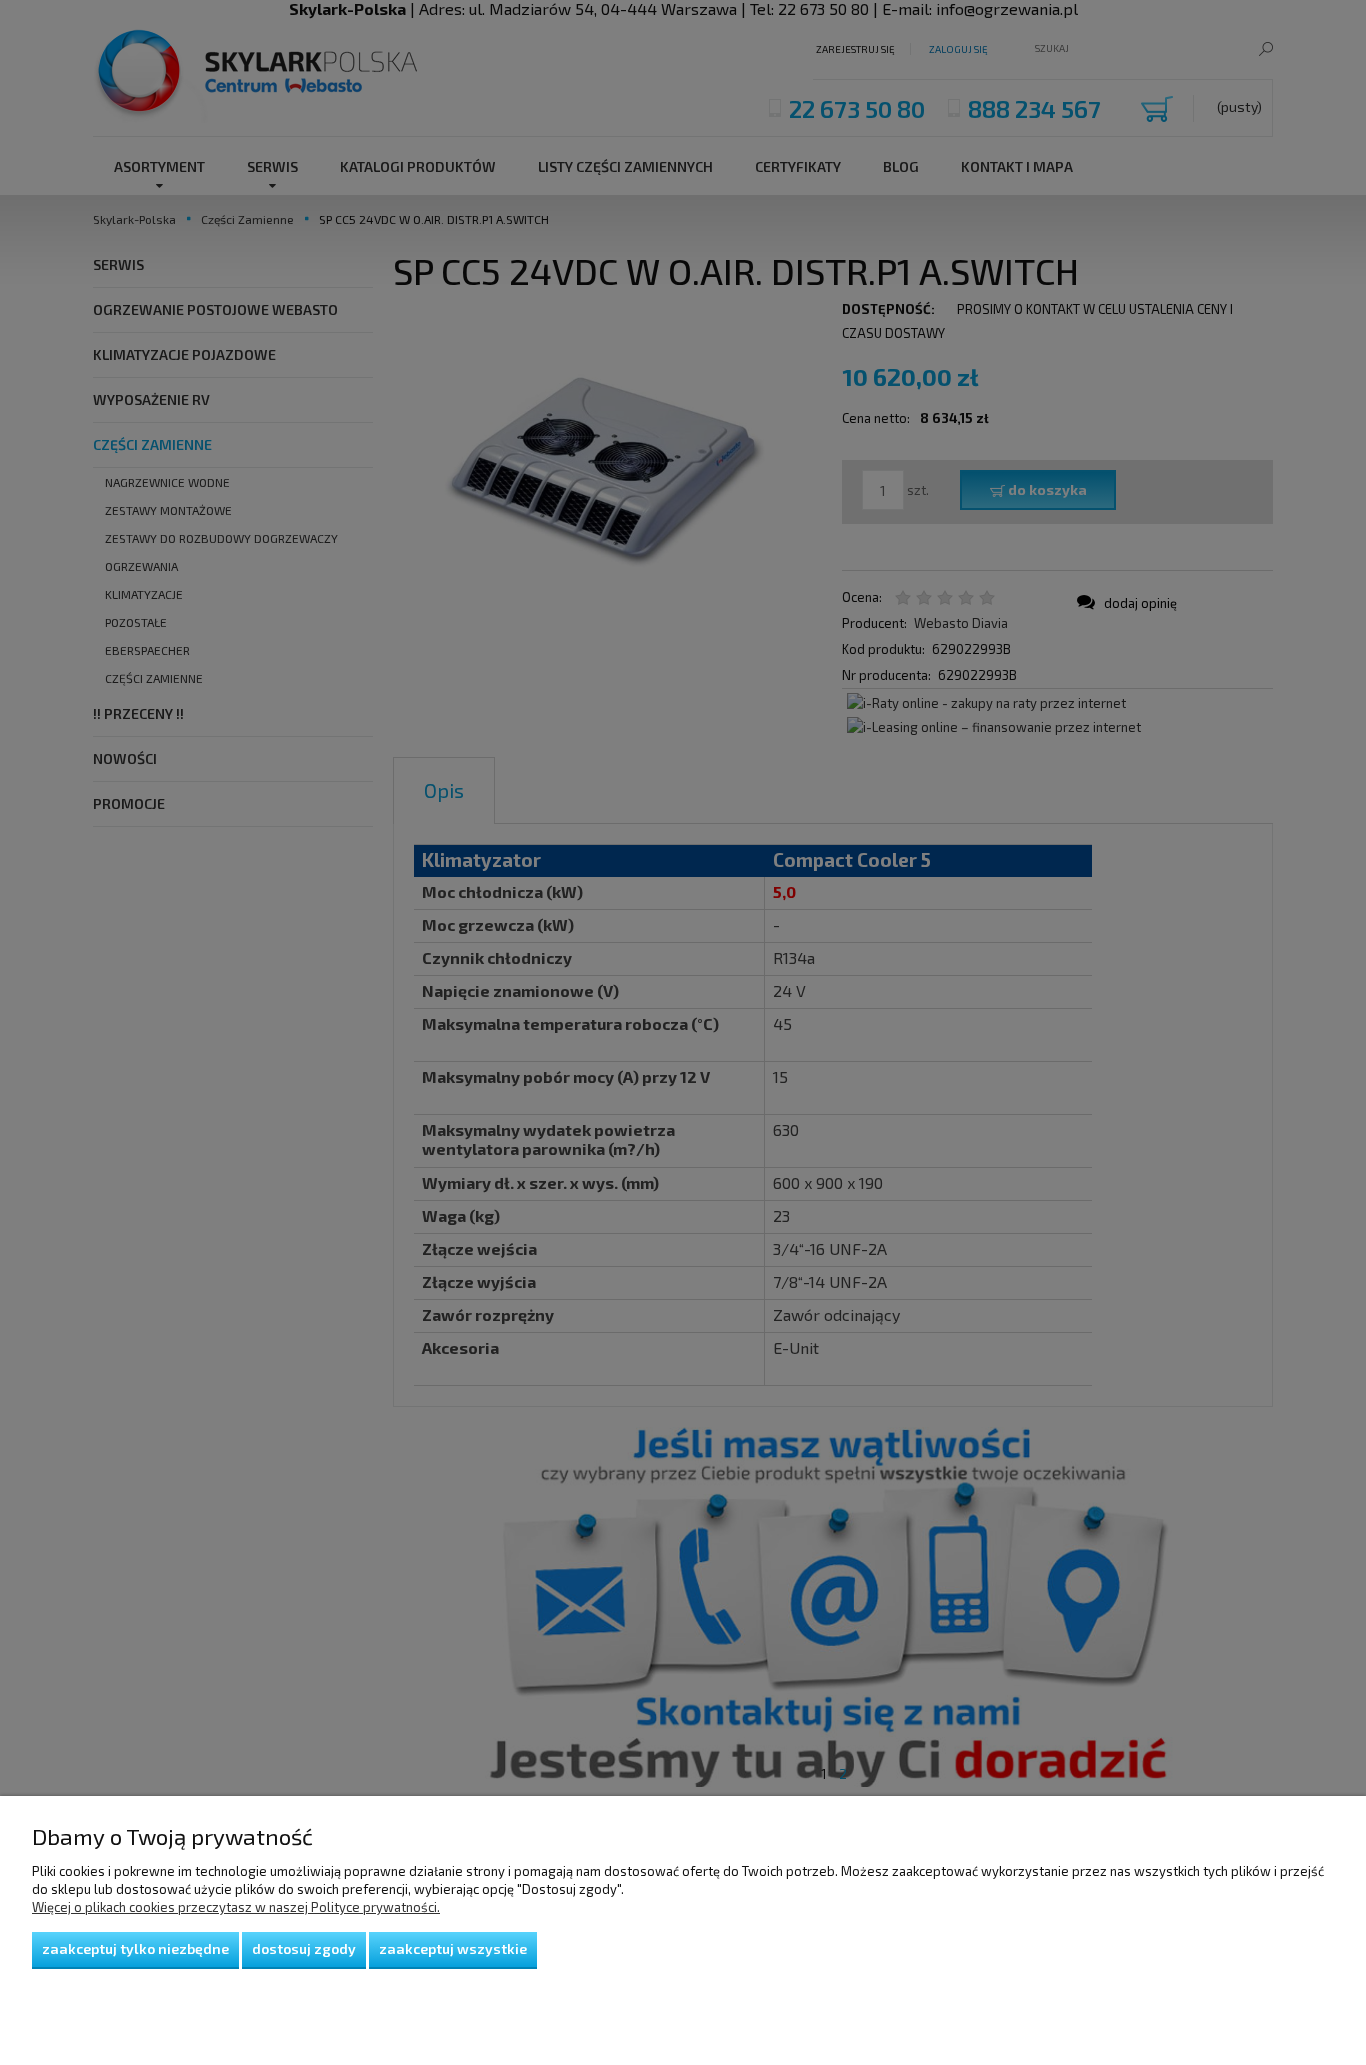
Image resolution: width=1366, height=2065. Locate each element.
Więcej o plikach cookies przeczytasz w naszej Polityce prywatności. (236, 1907)
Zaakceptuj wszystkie (453, 1948)
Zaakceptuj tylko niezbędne (135, 1948)
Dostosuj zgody (304, 1948)
